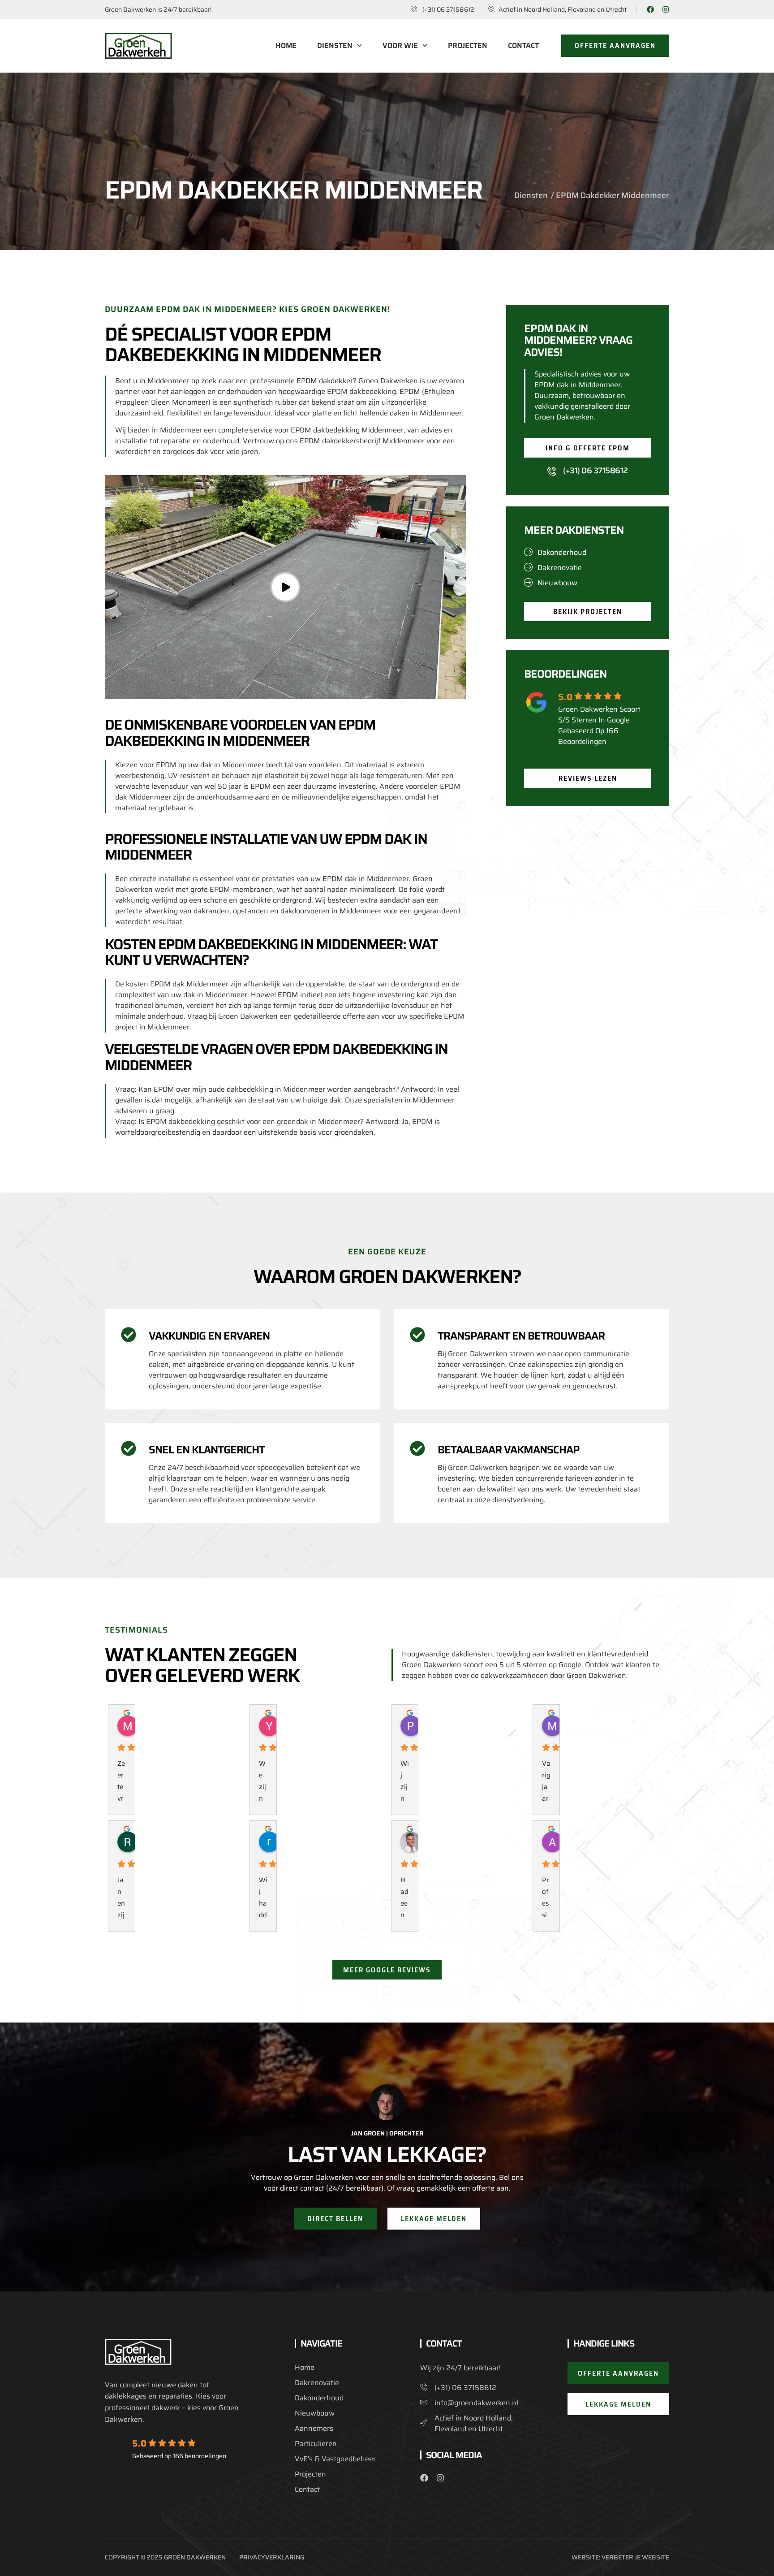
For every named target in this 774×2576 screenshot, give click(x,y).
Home (286, 46)
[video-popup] (285, 587)
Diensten (335, 46)
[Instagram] (666, 9)
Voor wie (400, 46)
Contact (523, 46)
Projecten (468, 46)
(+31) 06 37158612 (596, 471)
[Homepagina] (138, 46)
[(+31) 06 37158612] (552, 471)
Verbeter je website (635, 2557)
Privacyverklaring (272, 2557)
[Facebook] (650, 9)
